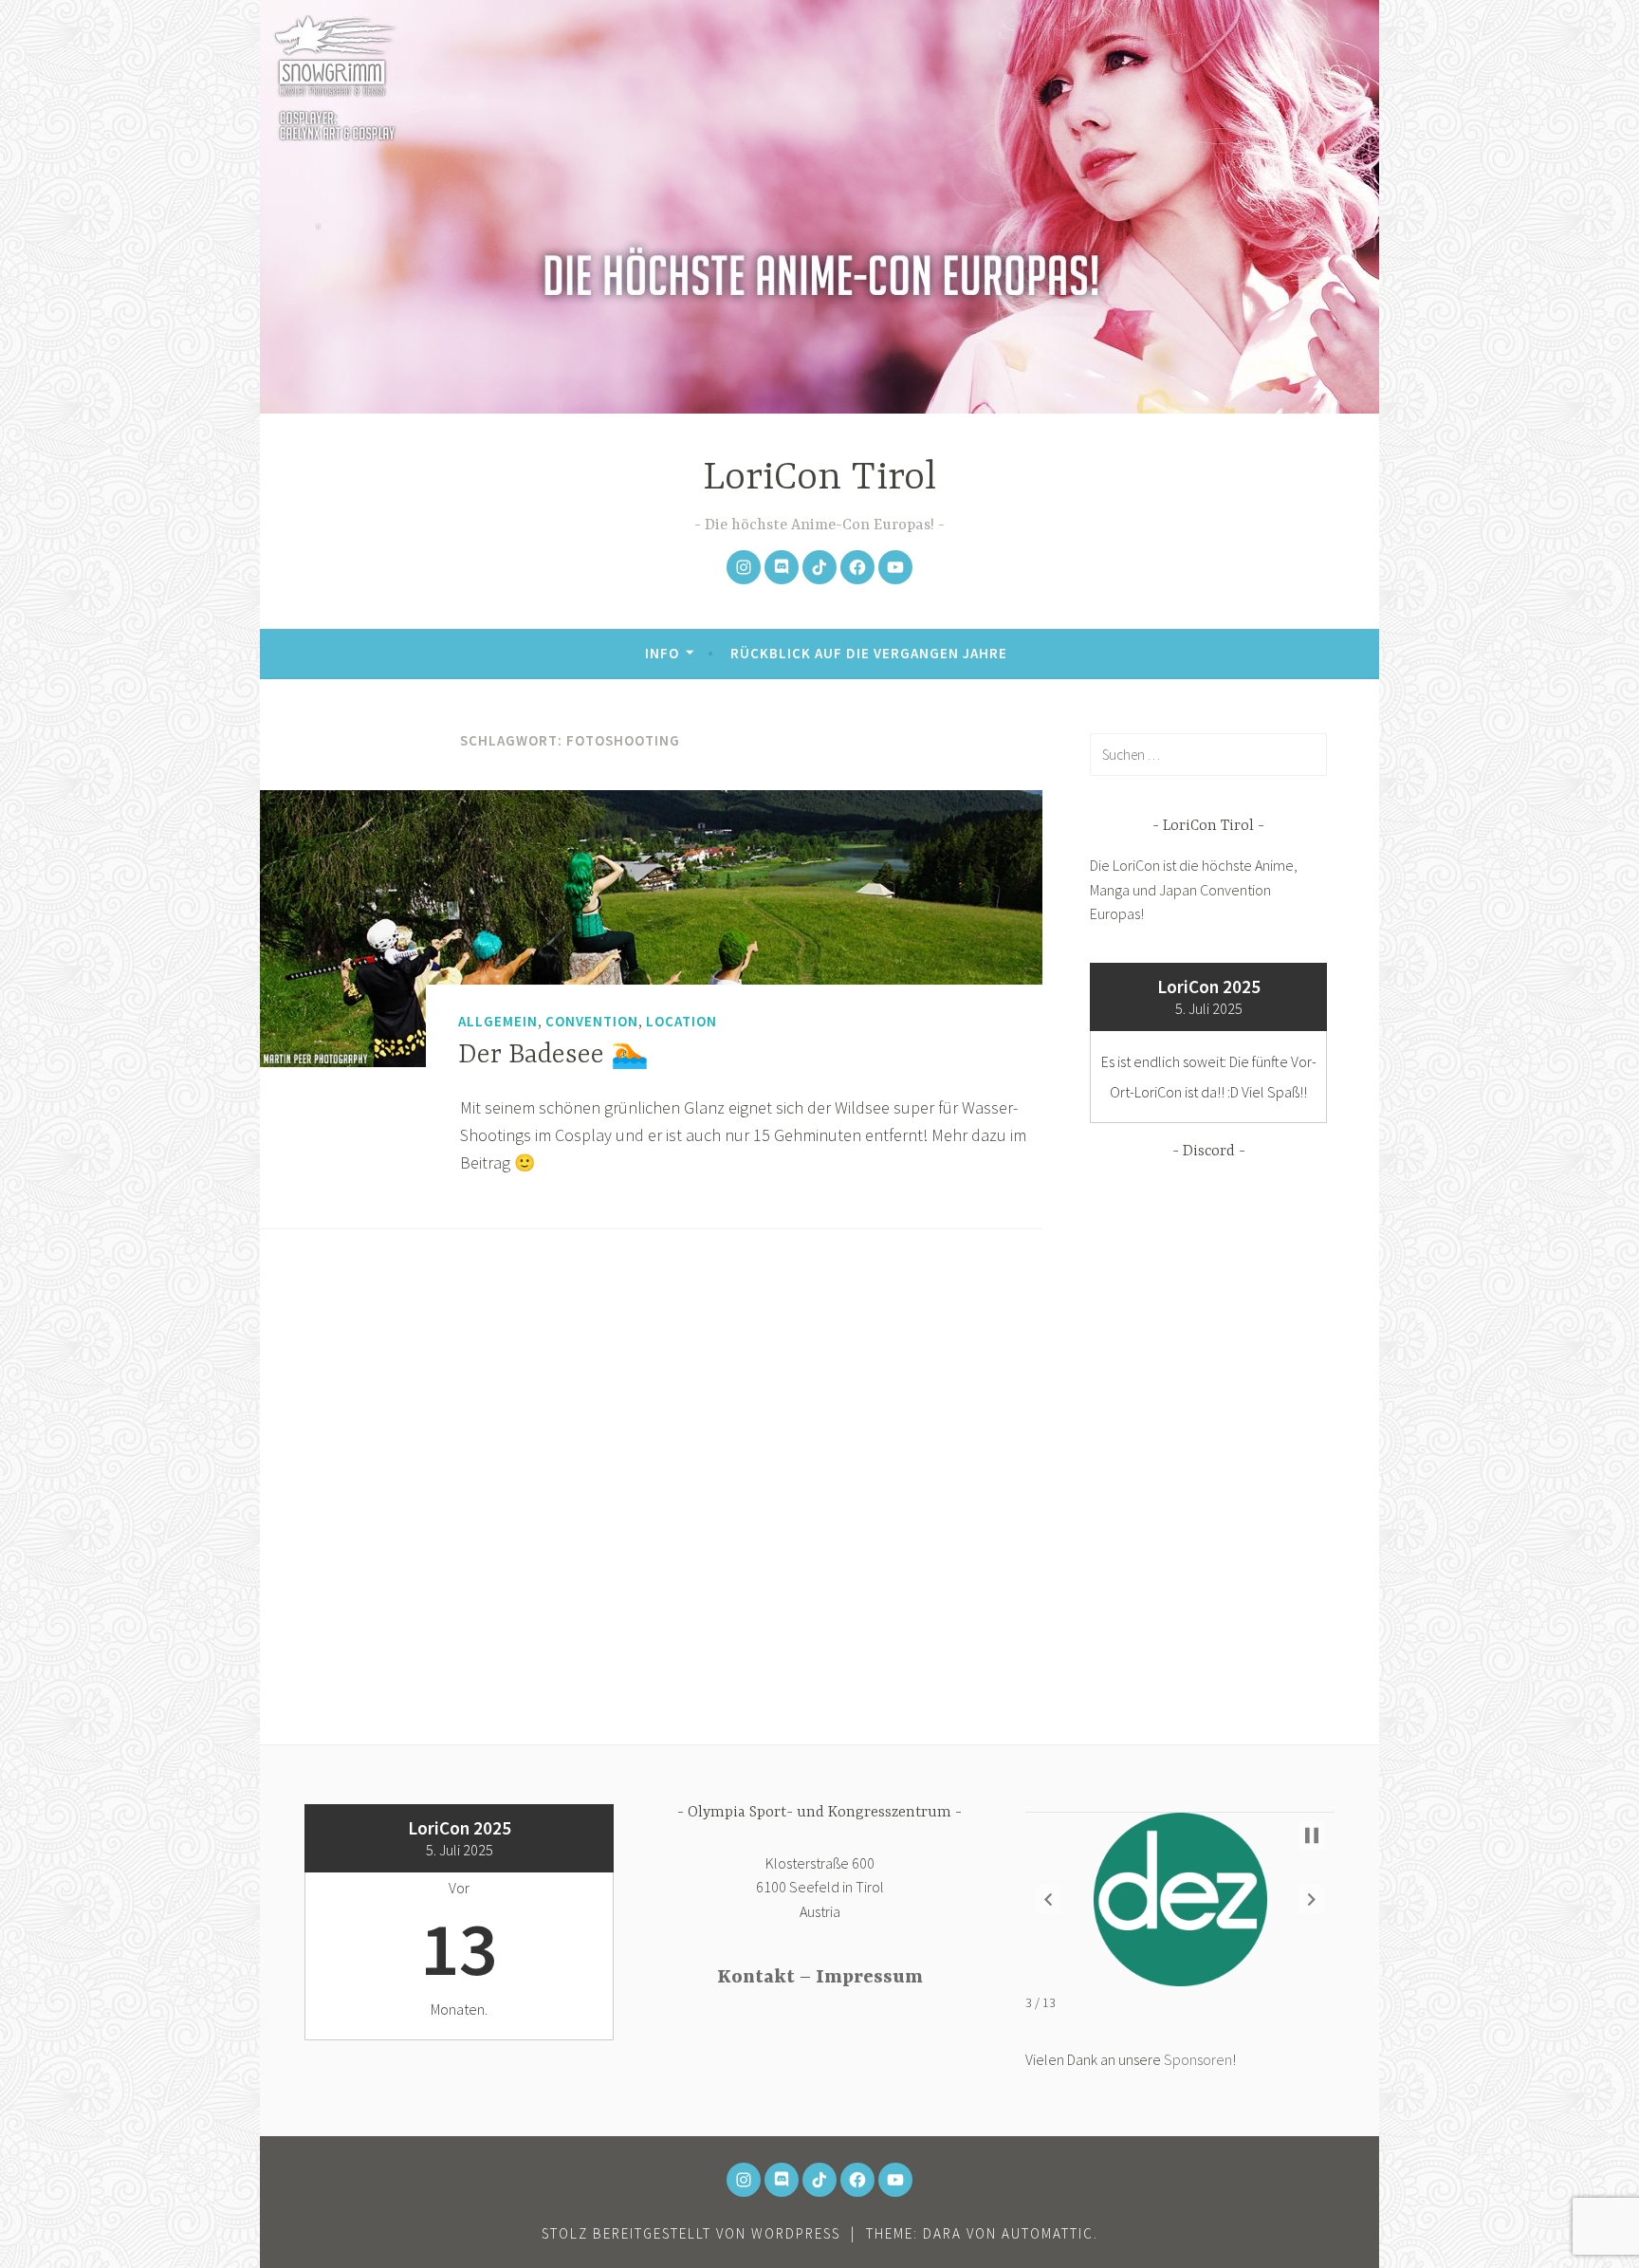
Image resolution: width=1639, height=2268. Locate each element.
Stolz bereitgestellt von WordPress (691, 2233)
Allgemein (498, 1021)
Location (681, 1021)
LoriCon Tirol (819, 479)
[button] (1048, 1899)
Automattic (1048, 2233)
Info (662, 653)
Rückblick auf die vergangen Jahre (869, 653)
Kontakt (756, 1977)
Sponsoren (1198, 2059)
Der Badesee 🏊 (553, 1056)
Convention (592, 1021)
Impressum (869, 1977)
